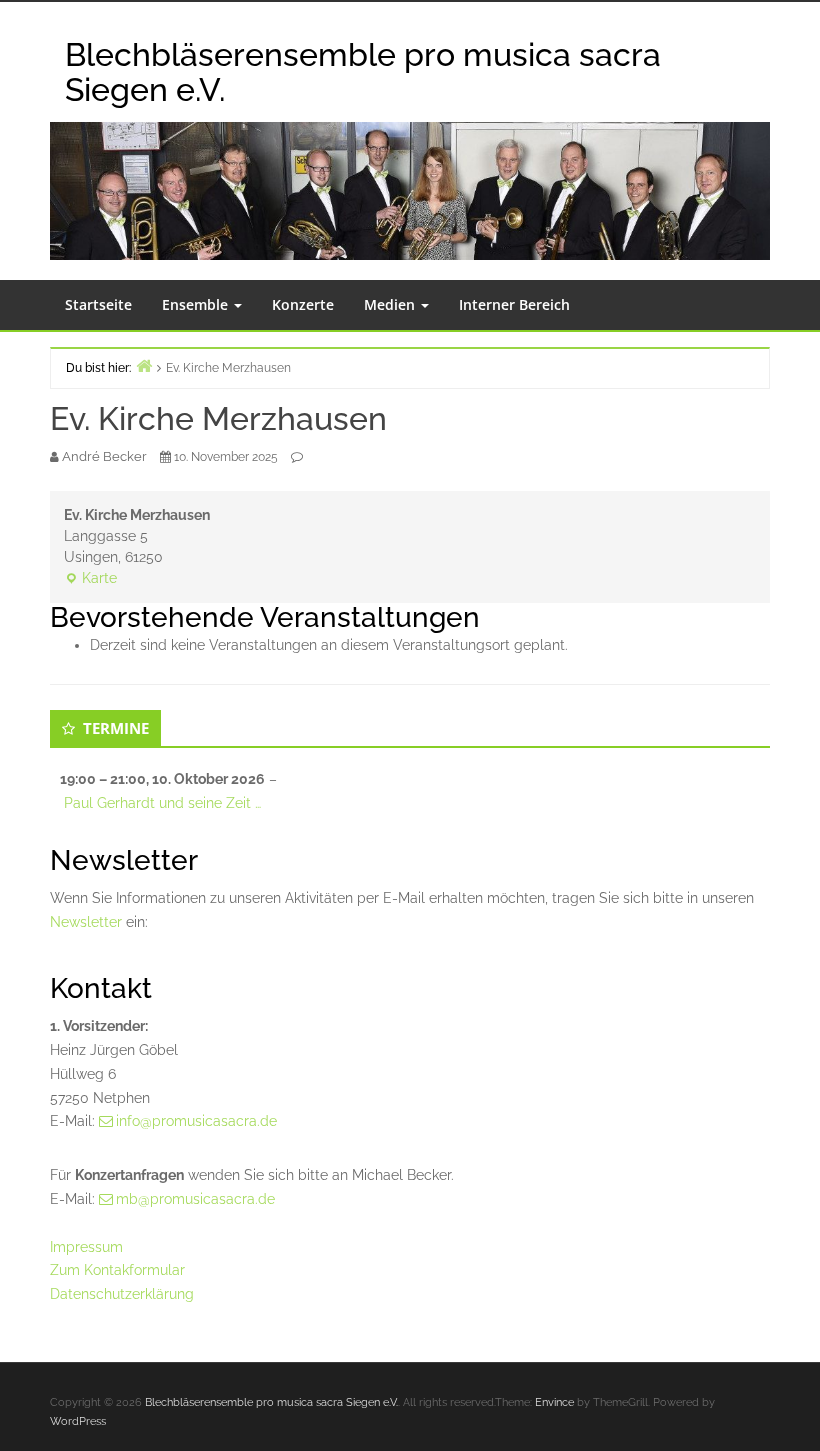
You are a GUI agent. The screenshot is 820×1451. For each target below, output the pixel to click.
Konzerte (303, 304)
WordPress (78, 1421)
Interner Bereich (514, 304)
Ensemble (197, 304)
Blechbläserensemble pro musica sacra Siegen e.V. (363, 72)
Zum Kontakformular (117, 1270)
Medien (391, 304)
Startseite (98, 304)
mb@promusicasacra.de (195, 1199)
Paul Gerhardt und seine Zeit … (162, 803)
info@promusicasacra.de (196, 1121)
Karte (90, 579)
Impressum (86, 1247)
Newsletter (86, 922)
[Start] (144, 365)
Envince (554, 1402)
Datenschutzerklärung (122, 1294)
